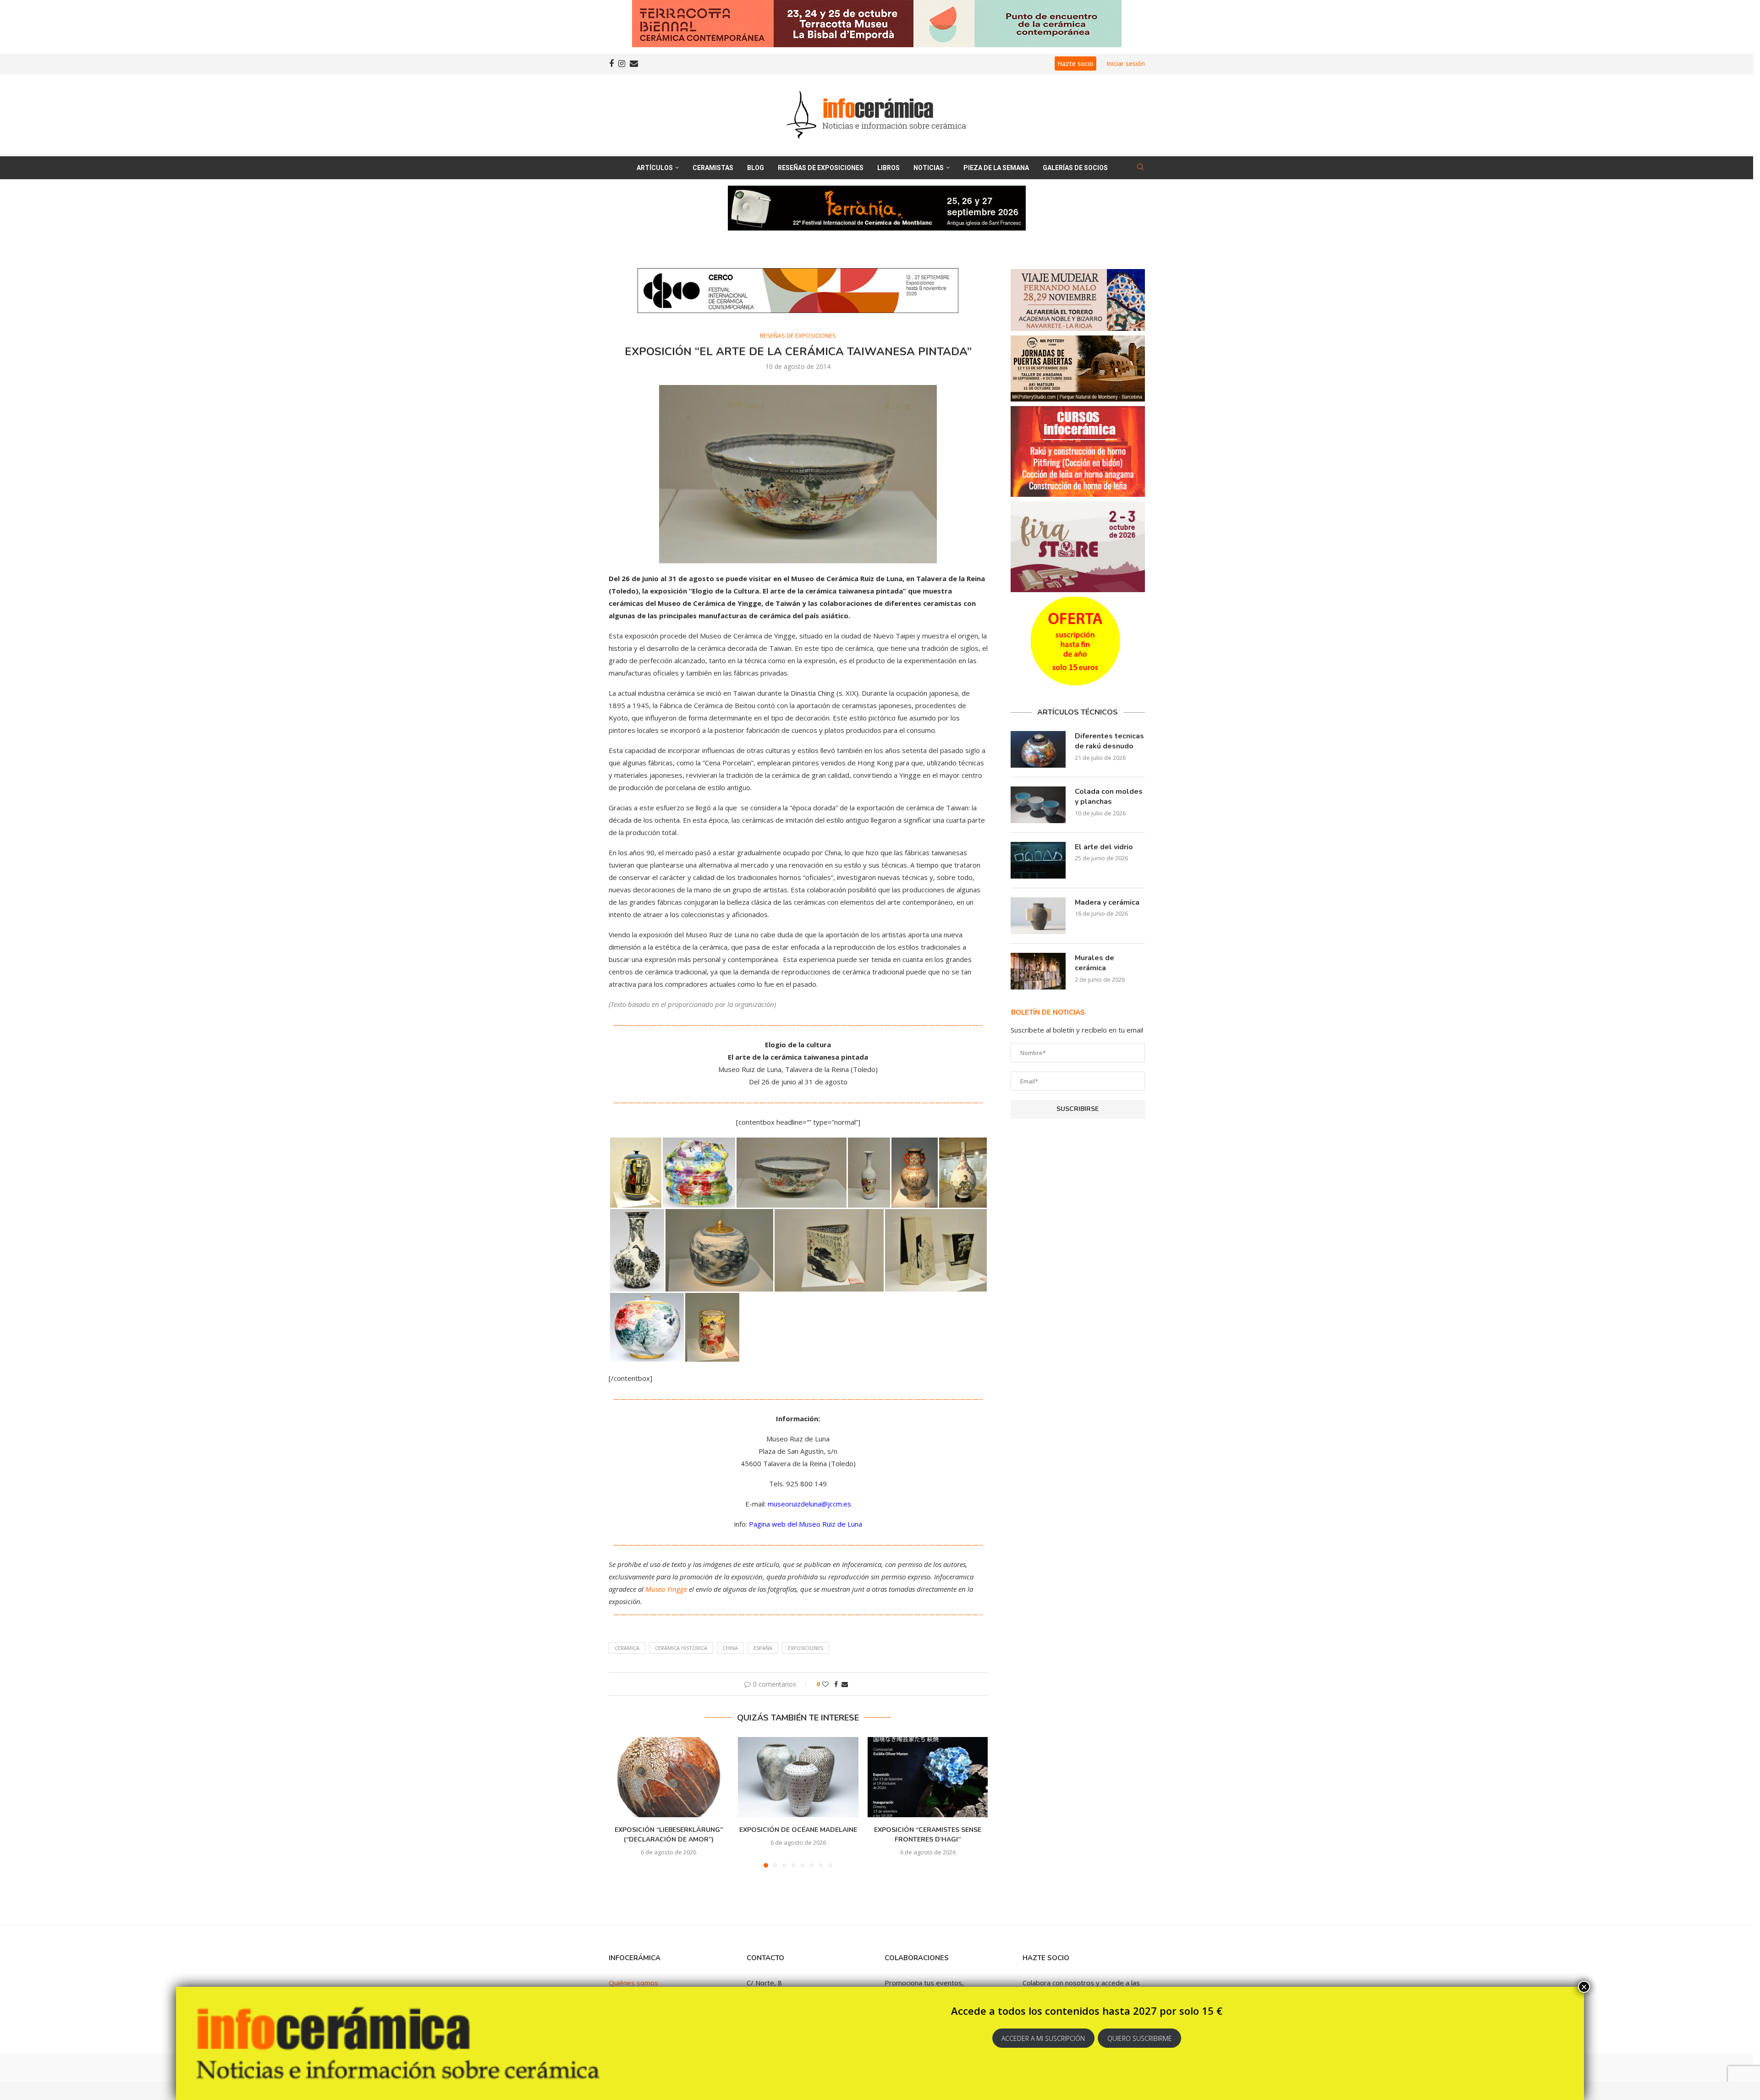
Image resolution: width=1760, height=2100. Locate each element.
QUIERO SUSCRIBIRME (1140, 2038)
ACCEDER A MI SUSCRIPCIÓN (1043, 2038)
